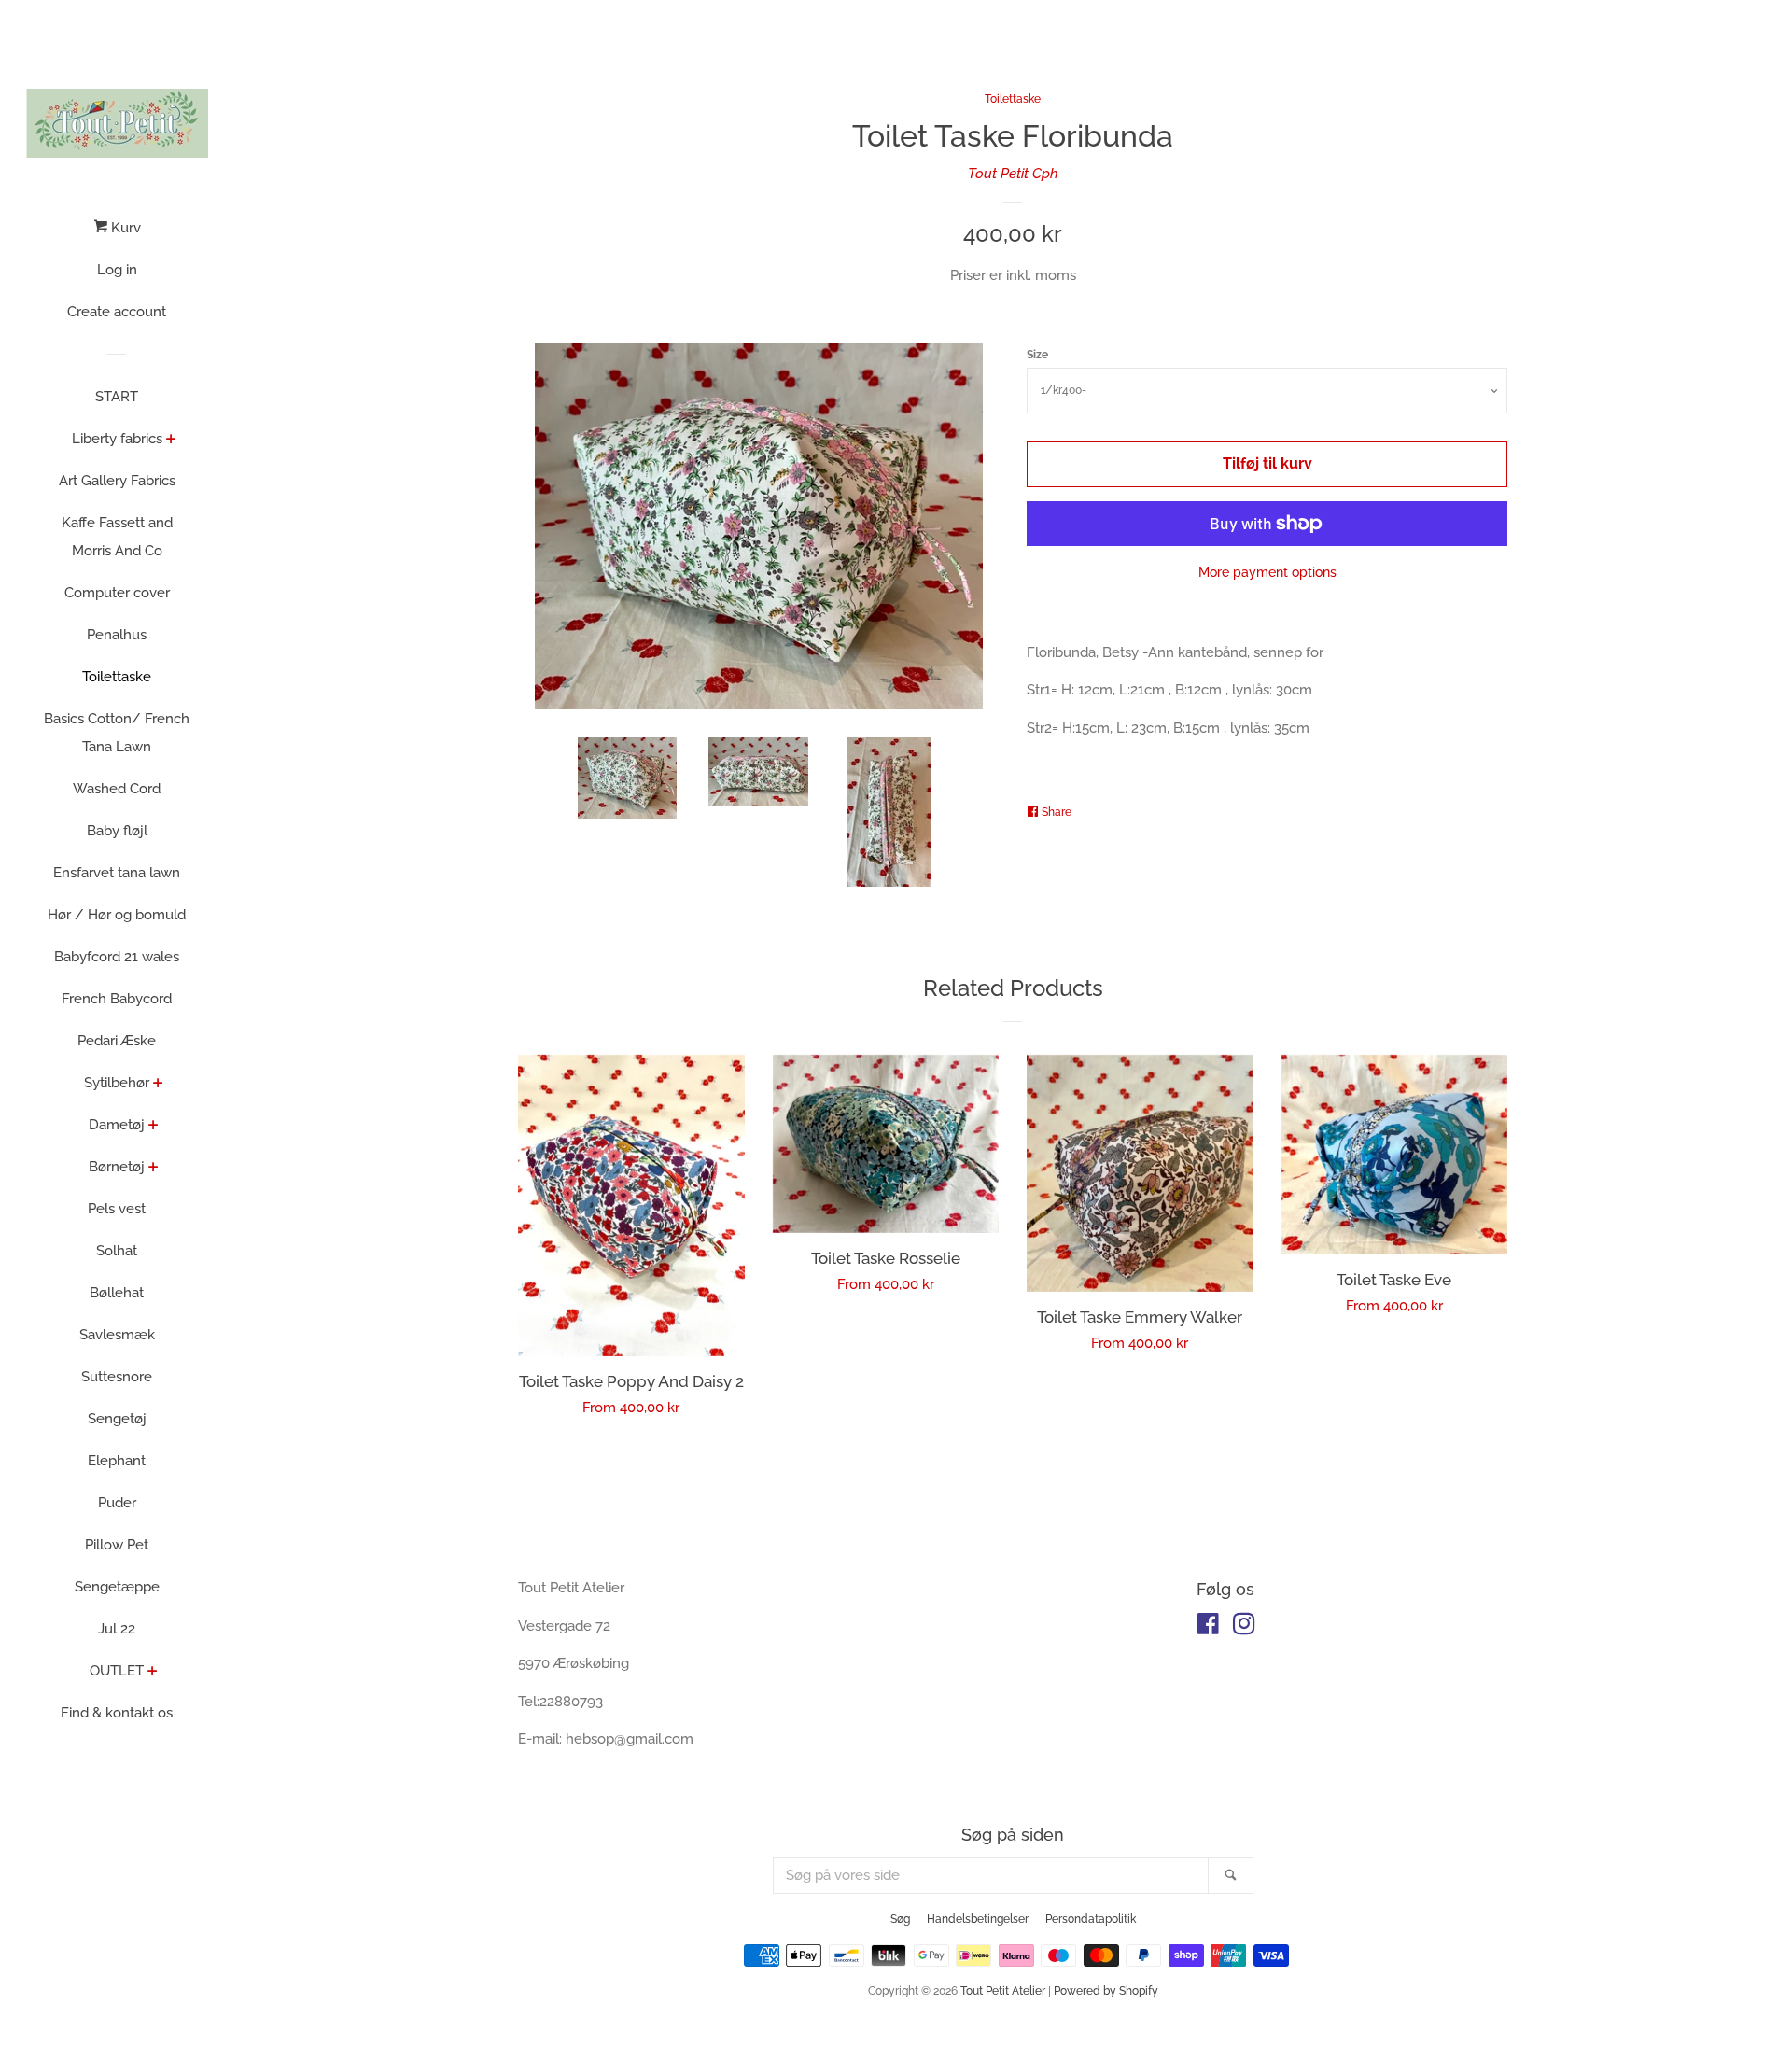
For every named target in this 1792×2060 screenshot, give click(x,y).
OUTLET (117, 1671)
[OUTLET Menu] (153, 1673)
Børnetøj (117, 1167)
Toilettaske (117, 677)
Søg (900, 1919)
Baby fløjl (117, 831)
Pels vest (117, 1209)
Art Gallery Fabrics (117, 481)
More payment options (1267, 572)
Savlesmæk (117, 1335)
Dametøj (117, 1125)
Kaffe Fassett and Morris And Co (117, 537)
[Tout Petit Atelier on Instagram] (1244, 1628)
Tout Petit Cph (1013, 174)
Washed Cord (117, 789)
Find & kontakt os (117, 1713)
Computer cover (117, 593)
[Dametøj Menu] (154, 1127)
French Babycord (117, 999)
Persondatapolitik (1091, 1919)
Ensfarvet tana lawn (117, 873)
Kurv (124, 228)
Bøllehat (117, 1293)
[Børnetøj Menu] (154, 1169)
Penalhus (117, 635)
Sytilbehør (117, 1083)
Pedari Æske (117, 1041)
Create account (117, 312)
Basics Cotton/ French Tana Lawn (117, 733)
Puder (117, 1503)
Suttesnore (117, 1377)
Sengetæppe (117, 1587)
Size (1037, 355)
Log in (117, 270)
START (117, 397)
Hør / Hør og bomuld (117, 915)
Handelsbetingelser (978, 1919)
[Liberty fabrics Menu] (171, 441)
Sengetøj (117, 1419)
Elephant (117, 1461)
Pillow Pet (117, 1545)
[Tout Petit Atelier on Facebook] (1208, 1628)
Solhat (117, 1251)
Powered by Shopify (1106, 1991)
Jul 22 (117, 1629)
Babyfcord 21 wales (117, 957)
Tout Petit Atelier (1003, 1991)
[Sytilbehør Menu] (158, 1085)
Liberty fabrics (117, 439)
